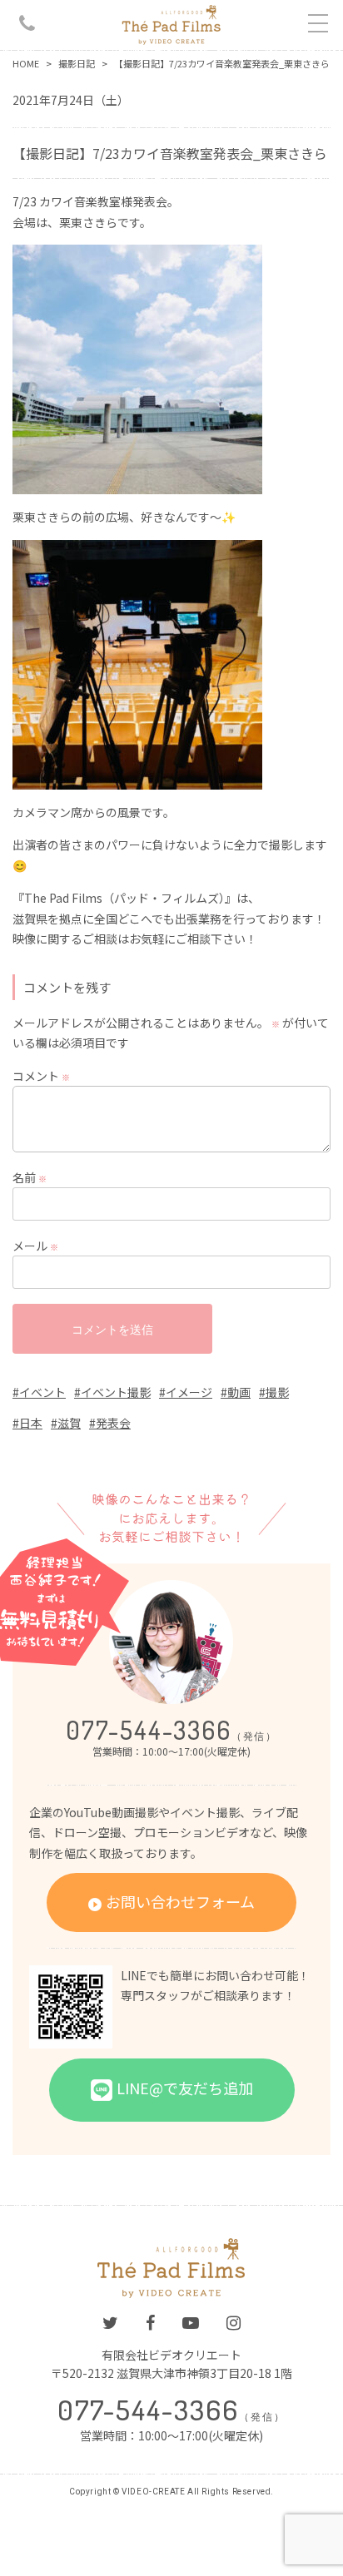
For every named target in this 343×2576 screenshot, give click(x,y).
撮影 (277, 1392)
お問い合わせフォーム (180, 1901)
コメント (41, 1076)
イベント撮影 (116, 1392)
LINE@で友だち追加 (185, 2087)
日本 (31, 1423)
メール (35, 1246)
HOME (26, 63)
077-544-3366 (171, 1730)
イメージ (189, 1392)
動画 (239, 1392)
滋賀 (69, 1423)
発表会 (113, 1423)
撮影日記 (77, 63)
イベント (42, 1392)
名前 (30, 1177)
